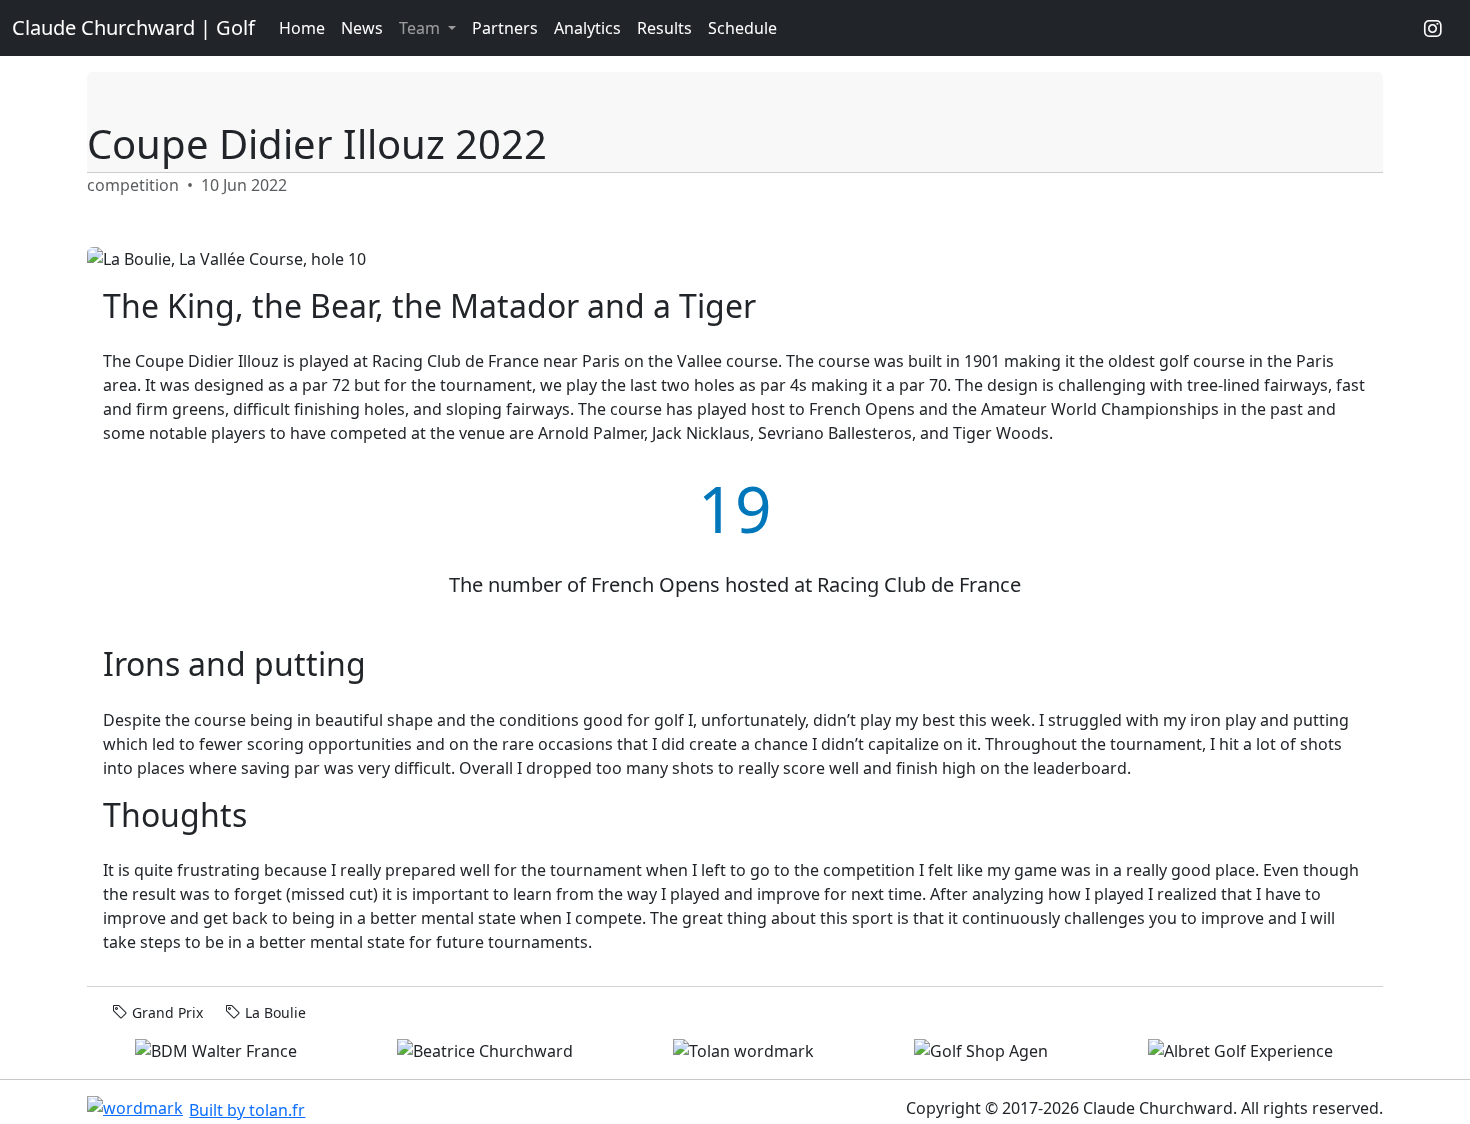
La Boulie (275, 1012)
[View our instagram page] (1433, 28)
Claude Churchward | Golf (133, 27)
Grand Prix (167, 1012)
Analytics (587, 28)
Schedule (742, 28)
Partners (505, 28)
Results (664, 28)
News (362, 28)
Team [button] (421, 28)
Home (302, 28)
